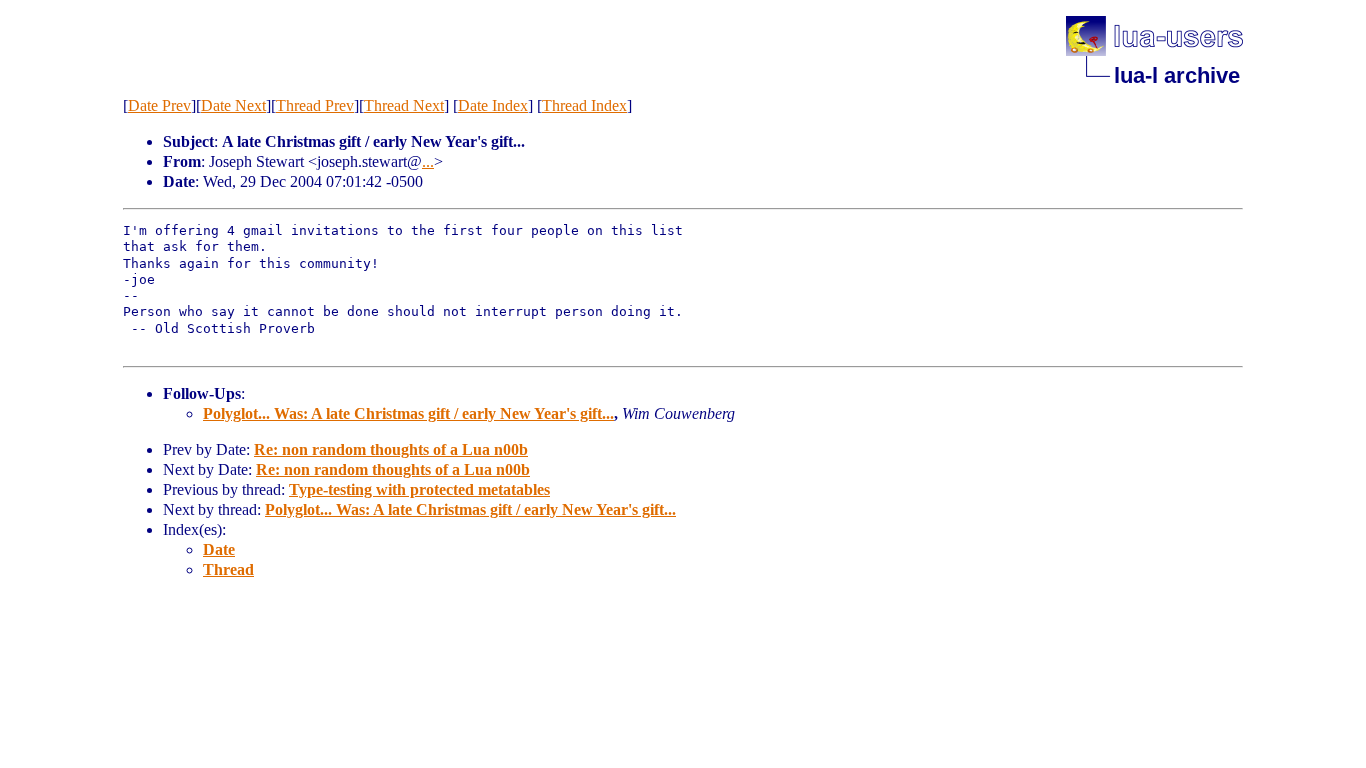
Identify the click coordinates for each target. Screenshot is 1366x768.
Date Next (233, 105)
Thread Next (404, 105)
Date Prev (159, 105)
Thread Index (584, 105)
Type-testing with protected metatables (419, 489)
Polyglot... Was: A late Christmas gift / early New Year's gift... (408, 413)
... (428, 161)
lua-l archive (1177, 75)
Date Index (493, 105)
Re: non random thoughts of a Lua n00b (391, 449)
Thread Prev (315, 105)
